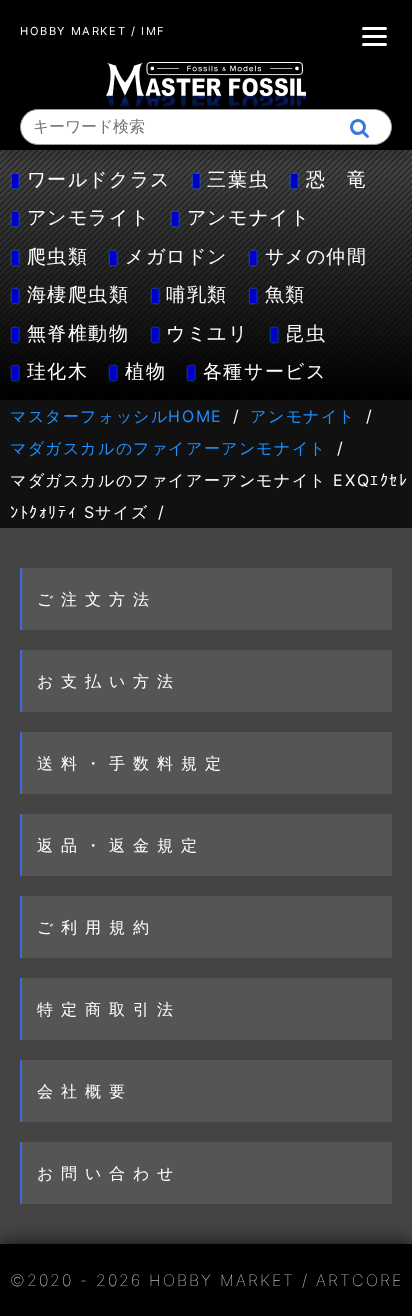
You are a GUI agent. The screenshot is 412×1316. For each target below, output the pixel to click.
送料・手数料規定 (133, 763)
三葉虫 (238, 179)
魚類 (285, 294)
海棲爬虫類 (78, 294)
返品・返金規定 (121, 845)
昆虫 (305, 333)
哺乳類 (197, 294)
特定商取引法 (109, 1009)
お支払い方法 (109, 681)
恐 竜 (337, 179)
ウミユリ (207, 333)
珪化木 (58, 371)
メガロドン (176, 256)
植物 (145, 371)
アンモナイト (249, 217)
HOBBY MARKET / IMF (93, 31)
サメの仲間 (316, 256)
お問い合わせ (109, 1173)
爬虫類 (58, 256)
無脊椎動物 (78, 333)
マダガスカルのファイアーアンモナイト (168, 448)
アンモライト (89, 217)
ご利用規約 (97, 927)
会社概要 (85, 1091)
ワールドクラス (99, 179)
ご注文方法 (97, 599)
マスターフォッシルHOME (116, 416)
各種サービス (265, 371)
